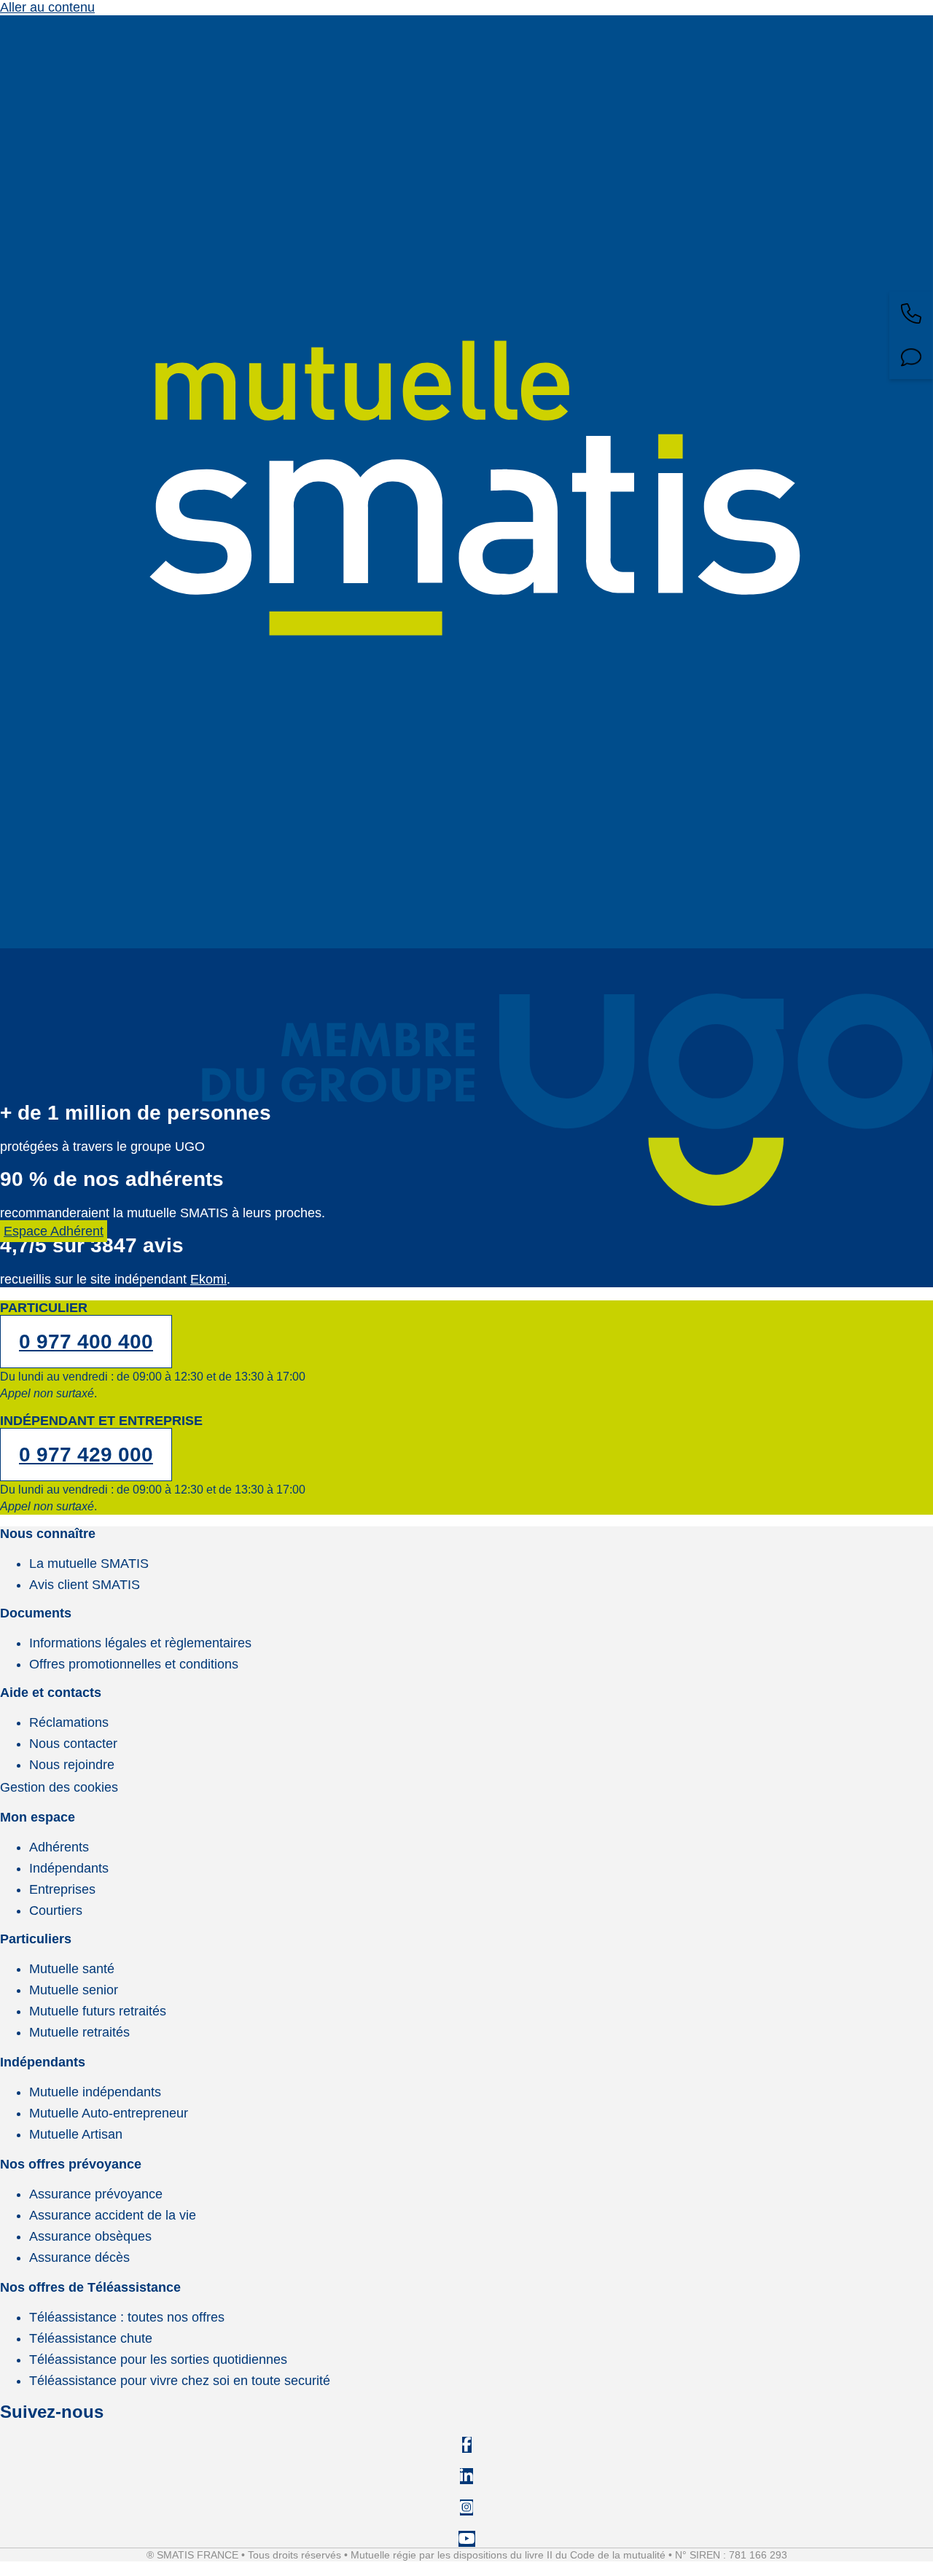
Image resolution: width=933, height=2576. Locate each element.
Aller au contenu (47, 7)
